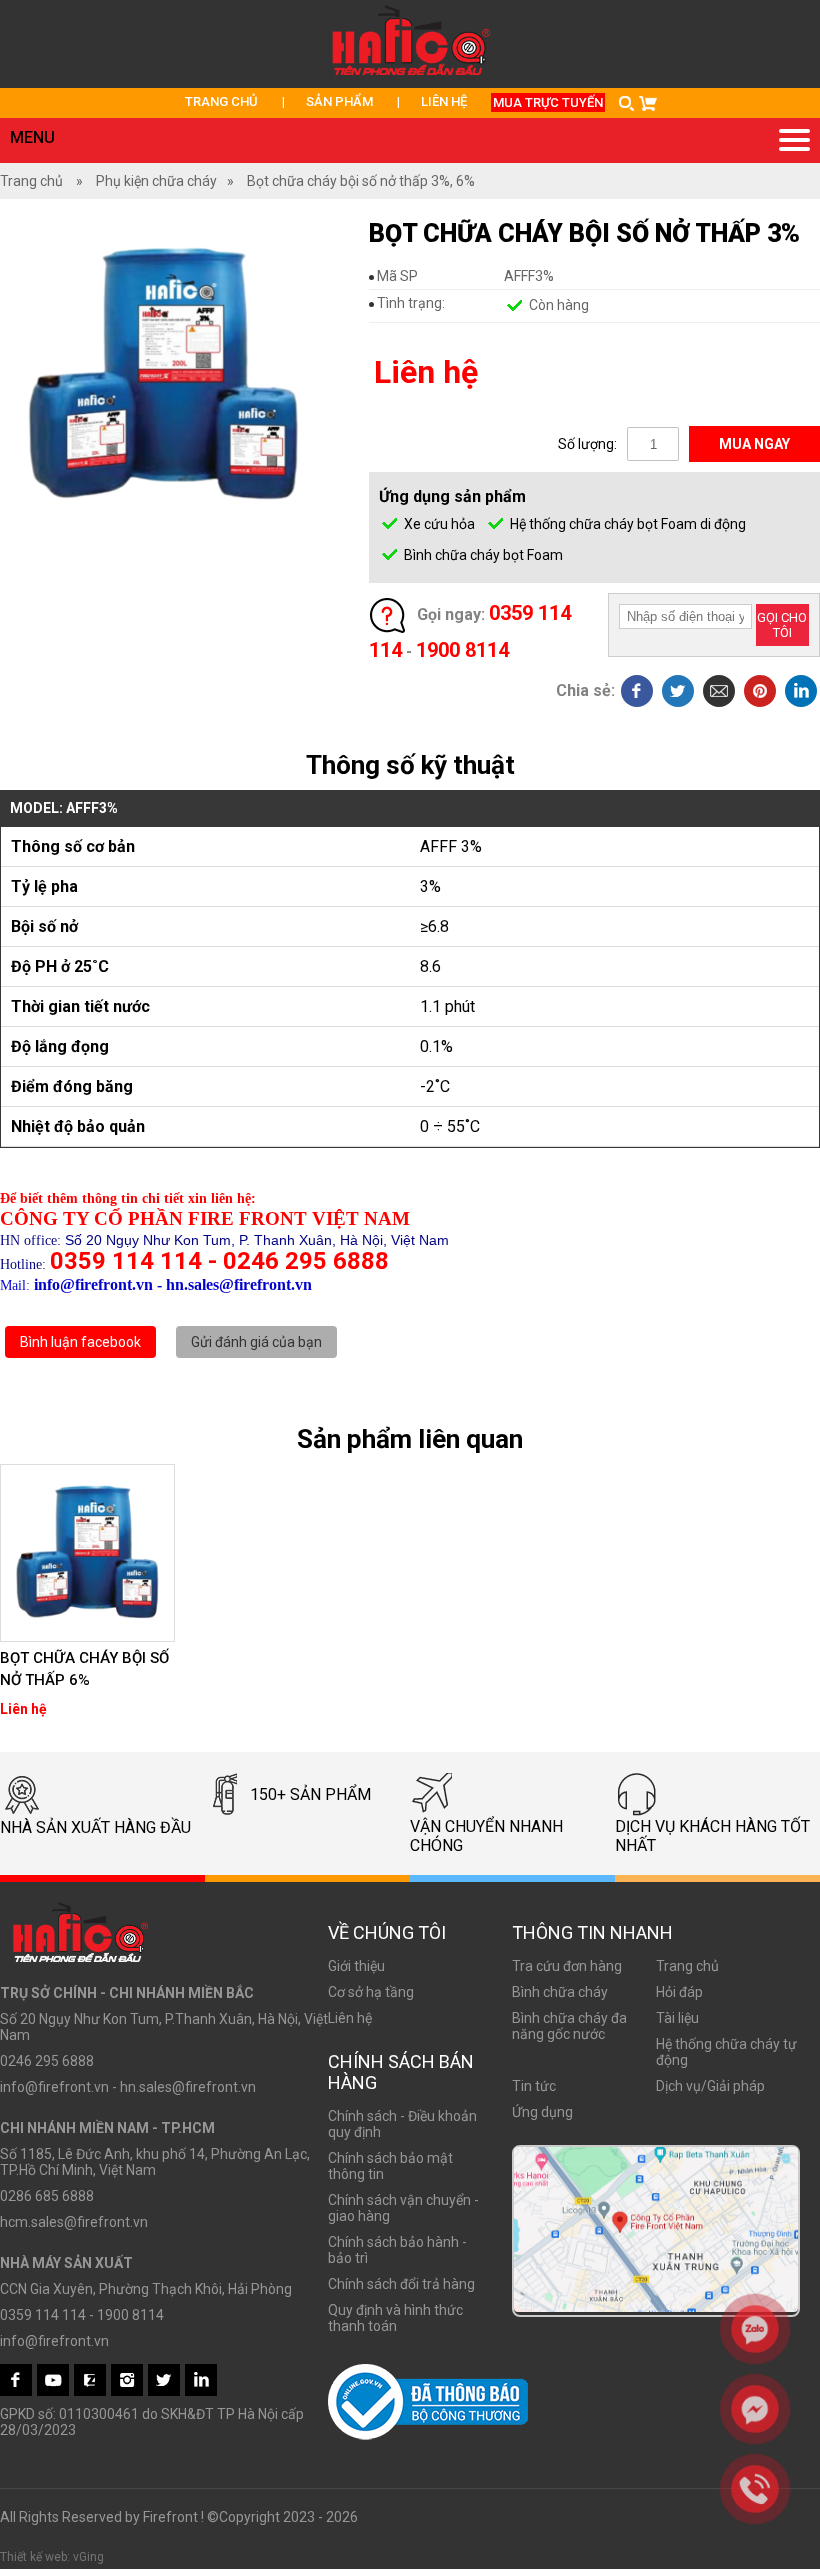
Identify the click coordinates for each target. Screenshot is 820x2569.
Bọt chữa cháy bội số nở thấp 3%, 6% (361, 181)
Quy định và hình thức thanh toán (395, 2318)
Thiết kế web (33, 2557)
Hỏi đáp (679, 1992)
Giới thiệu (356, 1966)
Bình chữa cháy (560, 1992)
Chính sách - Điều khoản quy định (402, 2124)
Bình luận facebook (80, 1342)
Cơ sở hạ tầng (371, 1992)
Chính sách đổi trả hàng (401, 2284)
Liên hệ (444, 101)
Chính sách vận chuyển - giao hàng (403, 2208)
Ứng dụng (542, 2112)
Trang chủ (221, 101)
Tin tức (534, 2086)
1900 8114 (462, 650)
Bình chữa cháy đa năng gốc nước (569, 2026)
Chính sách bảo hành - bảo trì (397, 2250)
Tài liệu (677, 2018)
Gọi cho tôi (782, 625)
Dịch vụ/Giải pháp (710, 2086)
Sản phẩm (339, 101)
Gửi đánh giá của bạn (256, 1342)
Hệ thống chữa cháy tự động (726, 2052)
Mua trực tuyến (548, 102)
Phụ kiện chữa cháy (156, 181)
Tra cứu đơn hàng (567, 1966)
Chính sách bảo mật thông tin (390, 2166)
